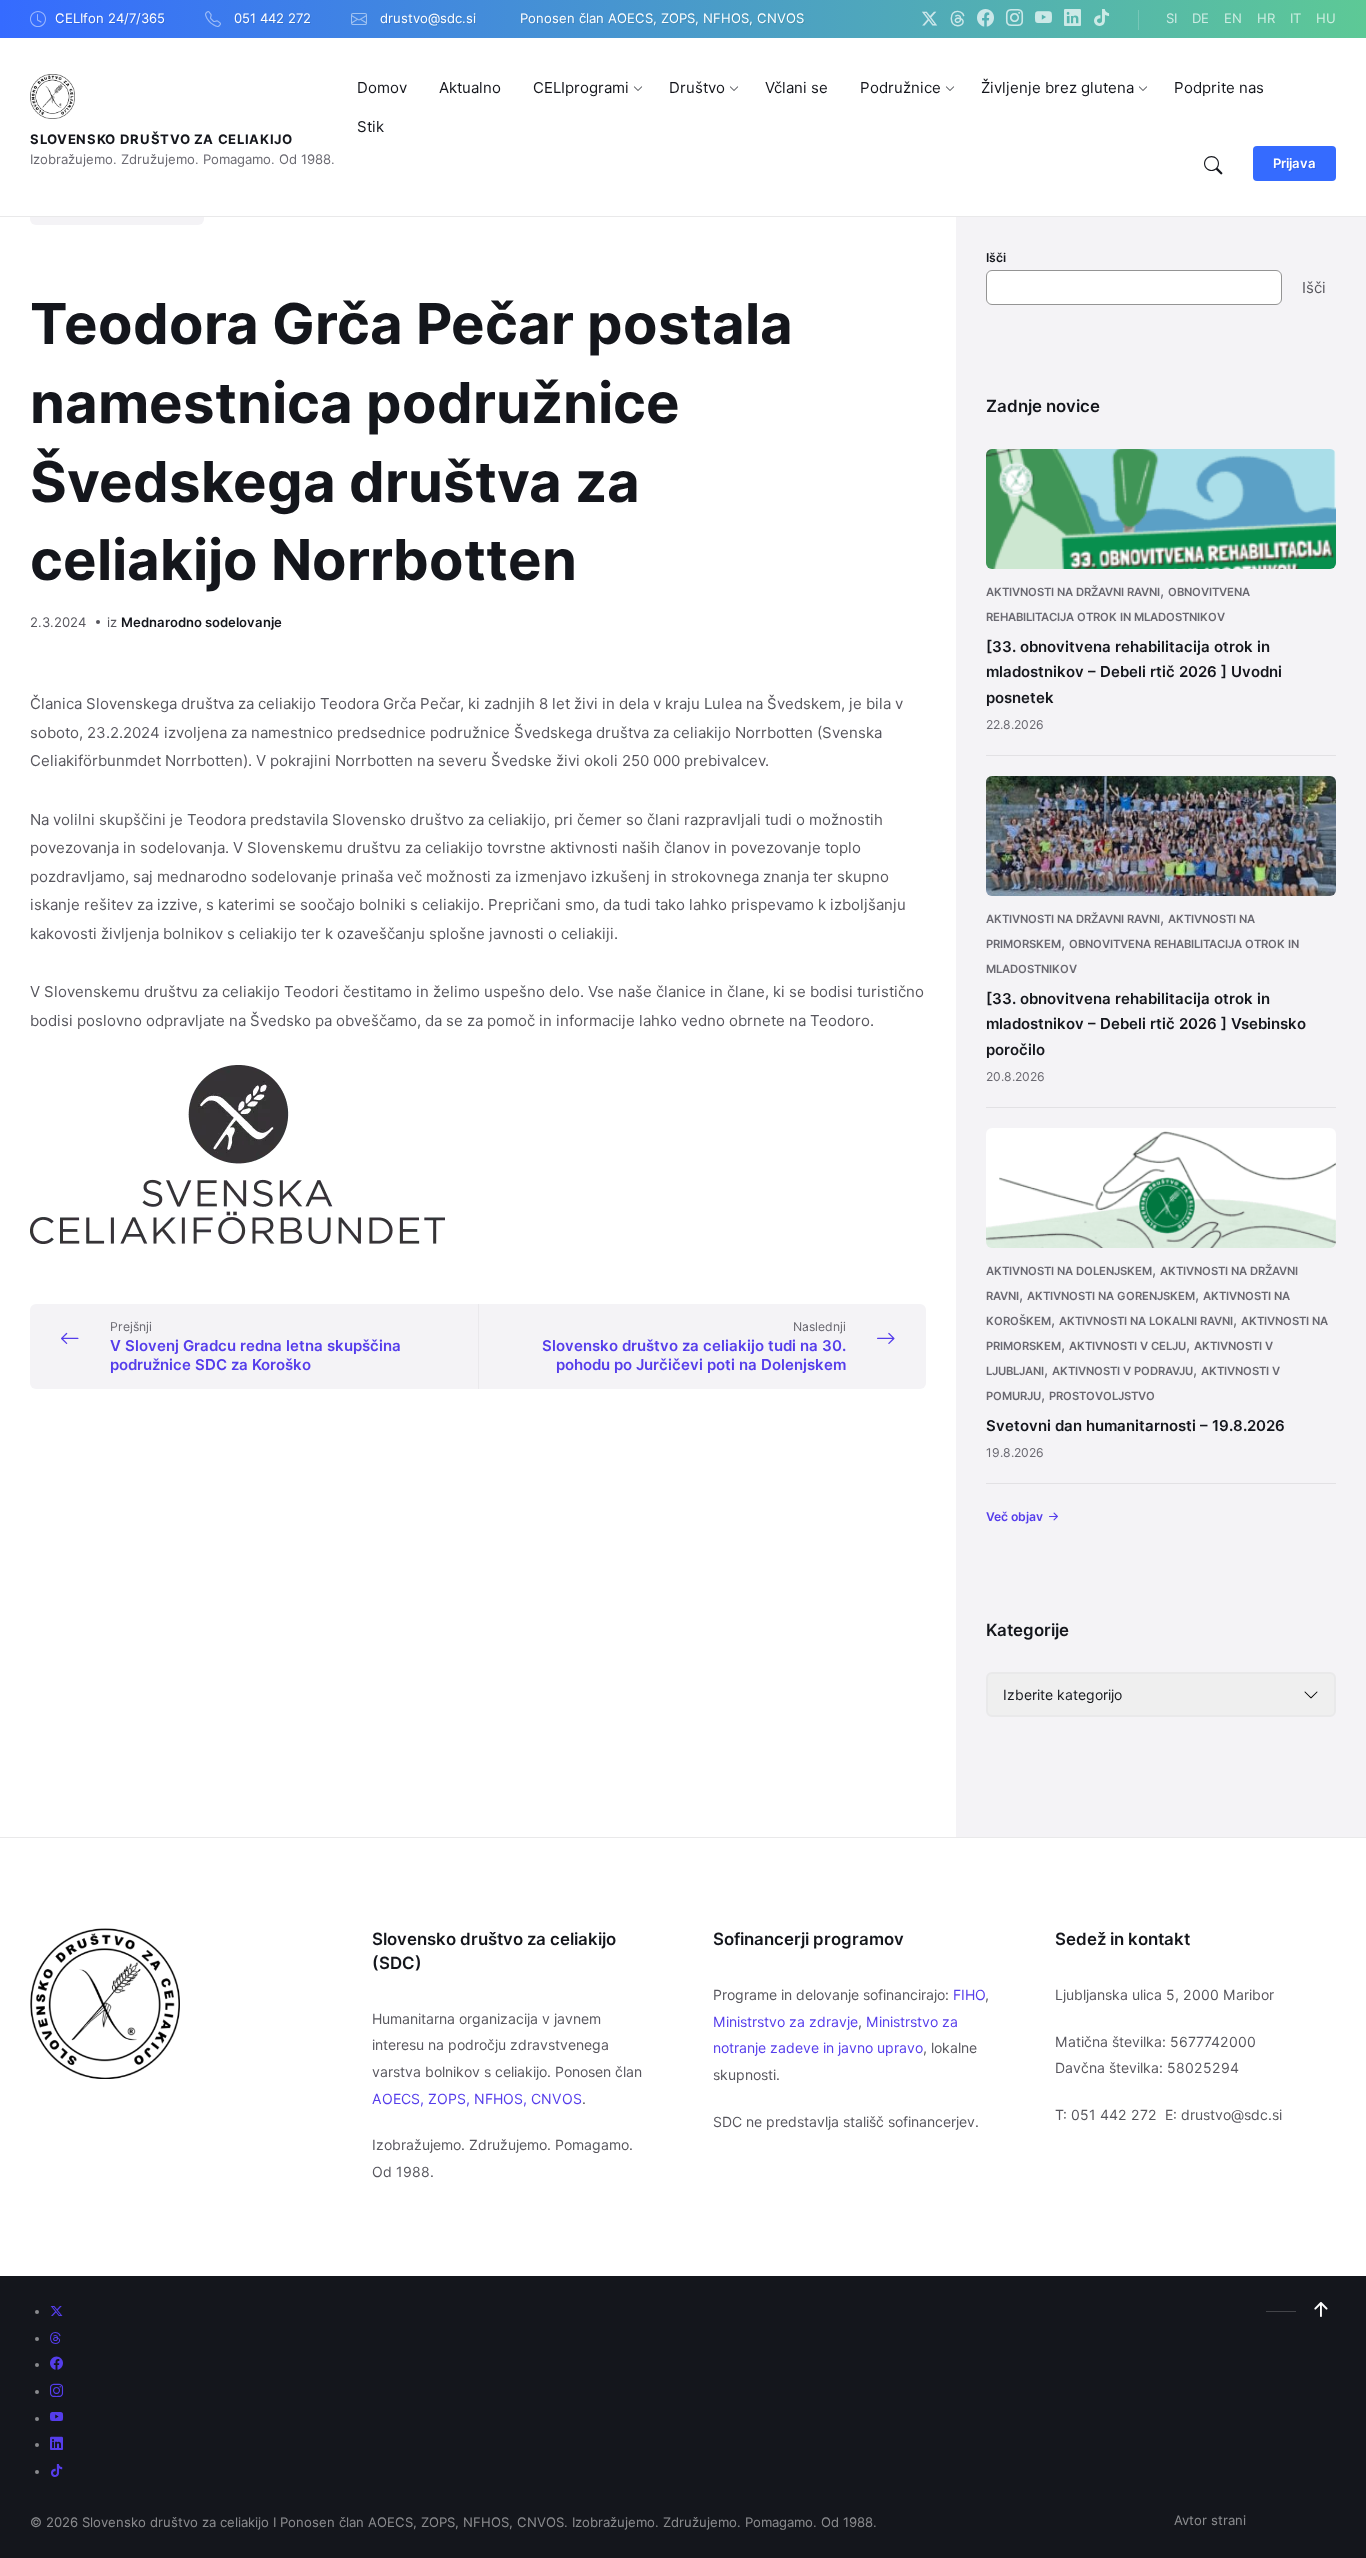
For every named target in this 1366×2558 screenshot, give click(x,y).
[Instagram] (1014, 19)
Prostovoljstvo (1102, 1396)
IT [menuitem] (1295, 18)
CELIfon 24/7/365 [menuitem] (110, 18)
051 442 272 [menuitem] (272, 18)
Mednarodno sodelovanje (201, 622)
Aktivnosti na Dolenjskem (1069, 1271)
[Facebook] (985, 19)
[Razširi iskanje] (1213, 166)
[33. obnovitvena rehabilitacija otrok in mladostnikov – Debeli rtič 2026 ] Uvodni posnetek (1134, 672)
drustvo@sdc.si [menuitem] (428, 18)
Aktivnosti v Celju (1127, 1346)
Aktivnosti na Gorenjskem (1111, 1296)
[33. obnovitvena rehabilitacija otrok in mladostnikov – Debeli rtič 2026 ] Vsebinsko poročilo (1146, 1024)
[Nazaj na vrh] (1321, 2310)
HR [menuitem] (1266, 18)
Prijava (1294, 163)
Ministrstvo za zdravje (785, 2021)
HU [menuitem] (1326, 18)
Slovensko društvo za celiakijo (161, 139)
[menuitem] (382, 87)
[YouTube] (1043, 19)
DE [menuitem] (1200, 18)
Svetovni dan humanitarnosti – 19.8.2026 (1135, 1425)
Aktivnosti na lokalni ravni (1146, 1321)
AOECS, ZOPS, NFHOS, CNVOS (477, 2098)
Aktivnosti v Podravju (1122, 1371)
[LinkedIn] (1072, 19)
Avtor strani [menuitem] (1210, 2520)
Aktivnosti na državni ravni (1073, 592)
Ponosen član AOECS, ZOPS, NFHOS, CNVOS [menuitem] (662, 18)
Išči (996, 257)
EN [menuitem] (1233, 18)
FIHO (969, 1994)
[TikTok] (1101, 19)
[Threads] (957, 19)
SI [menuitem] (1171, 18)
